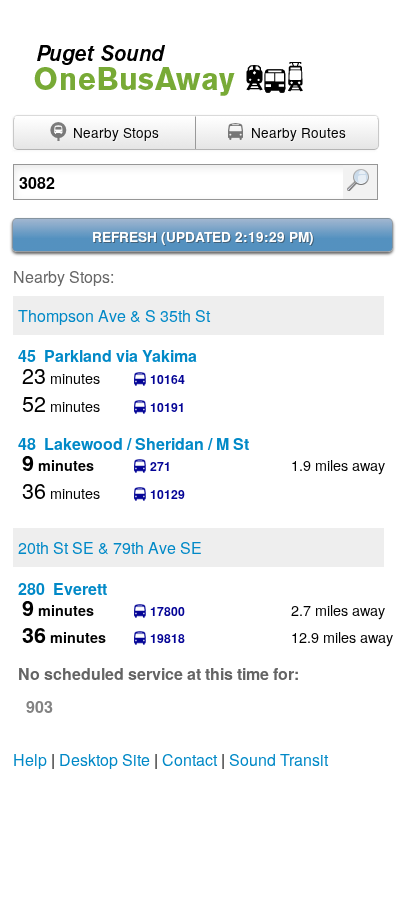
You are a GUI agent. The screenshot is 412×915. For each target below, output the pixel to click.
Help (30, 759)
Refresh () (203, 236)
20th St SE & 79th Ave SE (110, 547)
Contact (189, 759)
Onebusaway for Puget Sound (160, 61)
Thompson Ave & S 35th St (114, 315)
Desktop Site (104, 759)
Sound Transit (278, 759)
